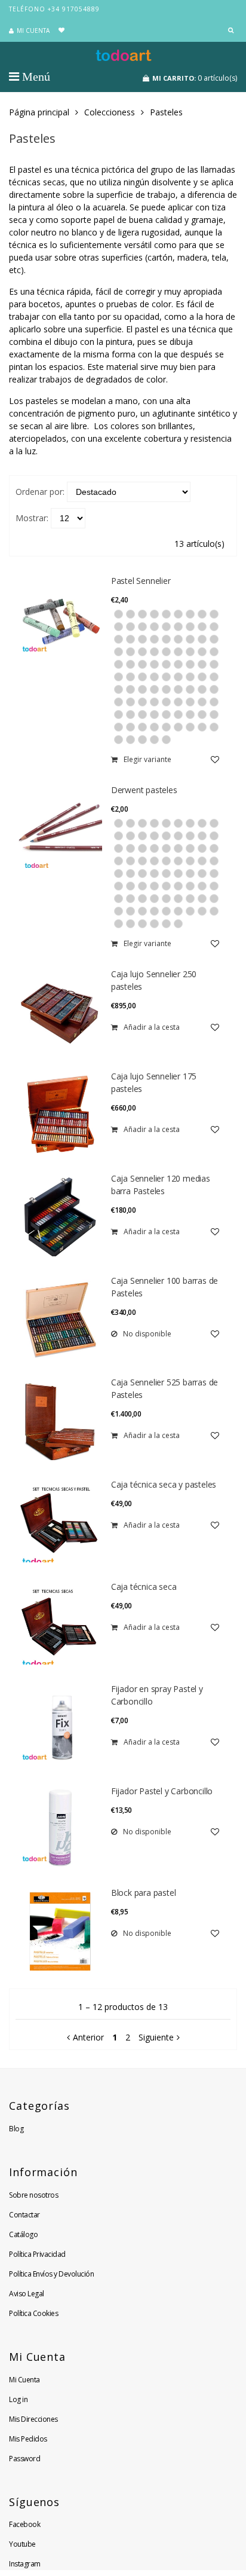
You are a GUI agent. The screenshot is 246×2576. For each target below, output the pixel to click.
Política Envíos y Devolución (51, 2274)
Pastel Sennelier (141, 581)
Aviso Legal (27, 2294)
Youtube (22, 2544)
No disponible (147, 1334)
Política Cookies (33, 2313)
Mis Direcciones (33, 2419)
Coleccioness (110, 112)
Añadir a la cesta (152, 1027)
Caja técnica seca (144, 1587)
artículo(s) (195, 78)
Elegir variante (147, 759)
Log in (18, 2399)
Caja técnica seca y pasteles (164, 1484)
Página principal (39, 112)
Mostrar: (32, 518)
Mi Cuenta (24, 2380)
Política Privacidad (37, 2254)
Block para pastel (144, 1893)
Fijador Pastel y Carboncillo (162, 1791)
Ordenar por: (40, 492)
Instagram (25, 2564)
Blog (16, 2129)
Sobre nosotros (33, 2195)
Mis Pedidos (28, 2439)
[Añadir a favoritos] (215, 759)
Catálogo (23, 2234)
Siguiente (156, 2037)
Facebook (24, 2524)
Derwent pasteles (144, 790)
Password (24, 2459)
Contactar (24, 2215)
